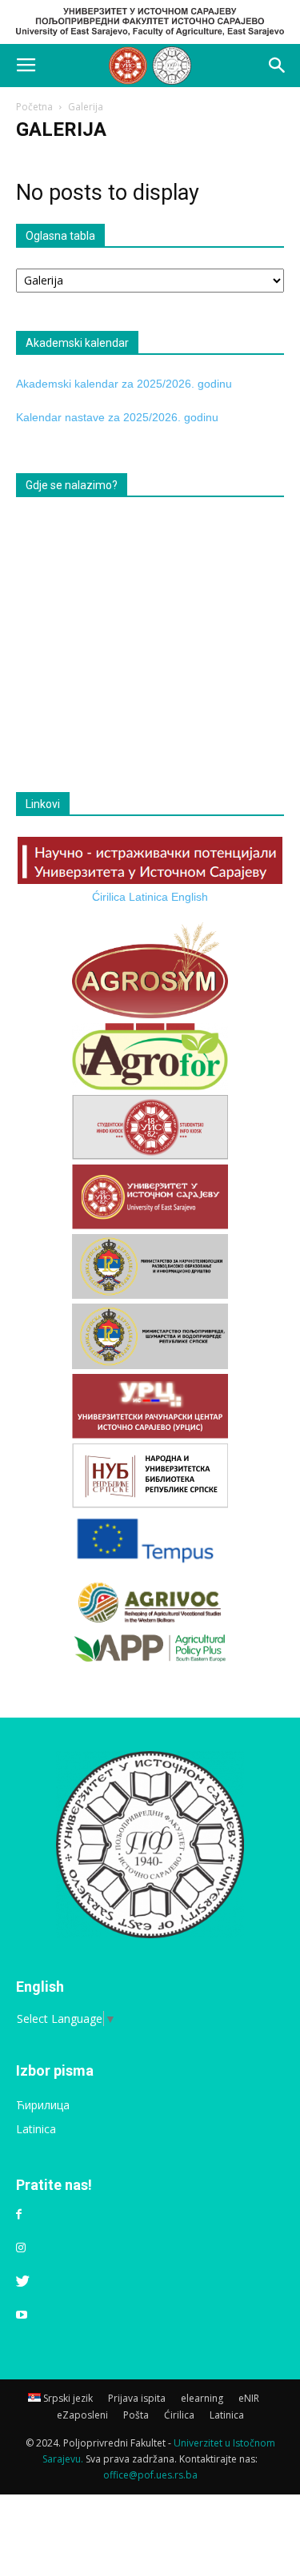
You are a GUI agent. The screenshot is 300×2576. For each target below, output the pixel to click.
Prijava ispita (137, 2398)
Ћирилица (43, 2105)
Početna (34, 107)
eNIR (249, 2398)
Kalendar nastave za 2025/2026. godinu (117, 417)
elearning (202, 2398)
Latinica (148, 897)
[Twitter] (23, 2282)
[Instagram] (21, 2248)
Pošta (136, 2415)
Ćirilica (109, 897)
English (190, 897)
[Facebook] (19, 2215)
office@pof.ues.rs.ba (150, 2475)
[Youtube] (22, 2315)
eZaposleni (82, 2415)
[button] (278, 66)
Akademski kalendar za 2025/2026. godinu (124, 384)
